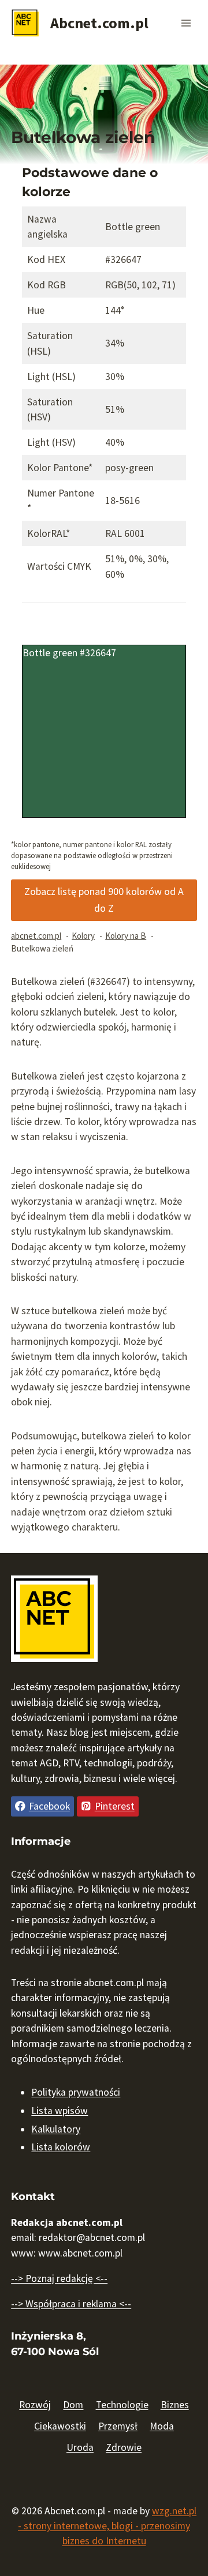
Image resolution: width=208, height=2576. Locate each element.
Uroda (80, 2447)
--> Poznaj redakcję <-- (59, 2278)
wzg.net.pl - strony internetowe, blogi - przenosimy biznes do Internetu (107, 2526)
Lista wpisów (60, 2111)
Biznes (175, 2405)
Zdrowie (124, 2447)
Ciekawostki (60, 2426)
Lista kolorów (61, 2147)
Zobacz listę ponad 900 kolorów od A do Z (104, 900)
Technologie (122, 2405)
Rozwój (35, 2405)
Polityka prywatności (76, 2092)
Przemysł (118, 2426)
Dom (73, 2405)
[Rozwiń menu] (186, 23)
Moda (162, 2426)
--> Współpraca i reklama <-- (71, 2304)
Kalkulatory (56, 2129)
